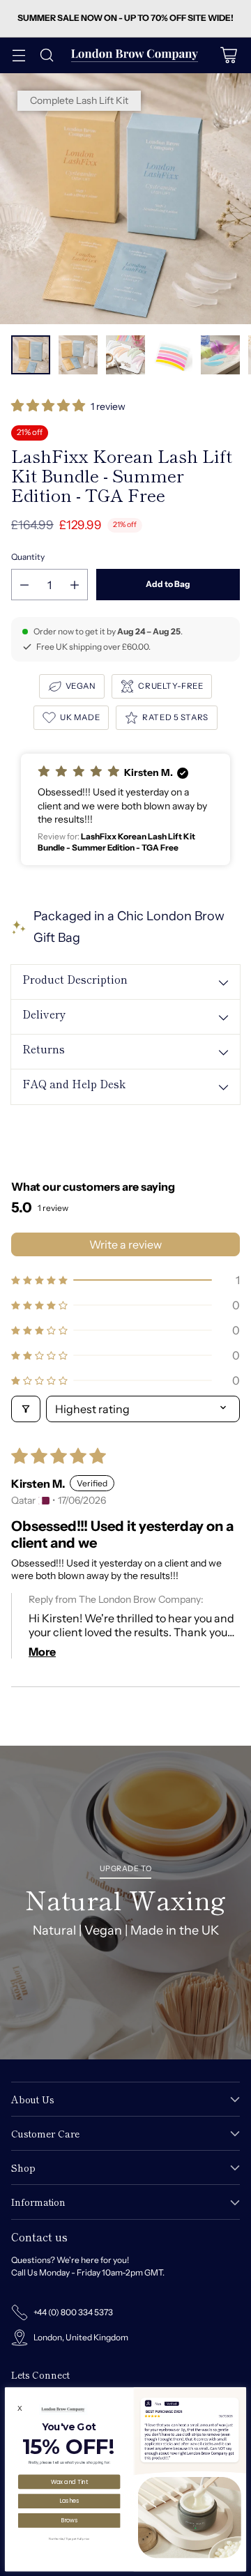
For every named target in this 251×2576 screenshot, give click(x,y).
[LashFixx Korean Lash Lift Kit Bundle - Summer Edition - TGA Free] (125, 199)
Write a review (125, 1244)
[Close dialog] (240, 2393)
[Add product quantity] (75, 585)
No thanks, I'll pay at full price (69, 2538)
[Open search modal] (46, 55)
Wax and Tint (69, 2482)
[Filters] (26, 1409)
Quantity (28, 557)
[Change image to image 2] (78, 355)
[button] (49, 407)
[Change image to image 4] (173, 355)
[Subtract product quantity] (24, 585)
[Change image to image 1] (31, 355)
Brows (69, 2520)
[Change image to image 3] (125, 355)
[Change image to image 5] (220, 355)
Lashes (69, 2500)
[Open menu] (18, 55)
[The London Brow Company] (135, 55)
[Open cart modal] (228, 55)
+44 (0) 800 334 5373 (73, 2312)
